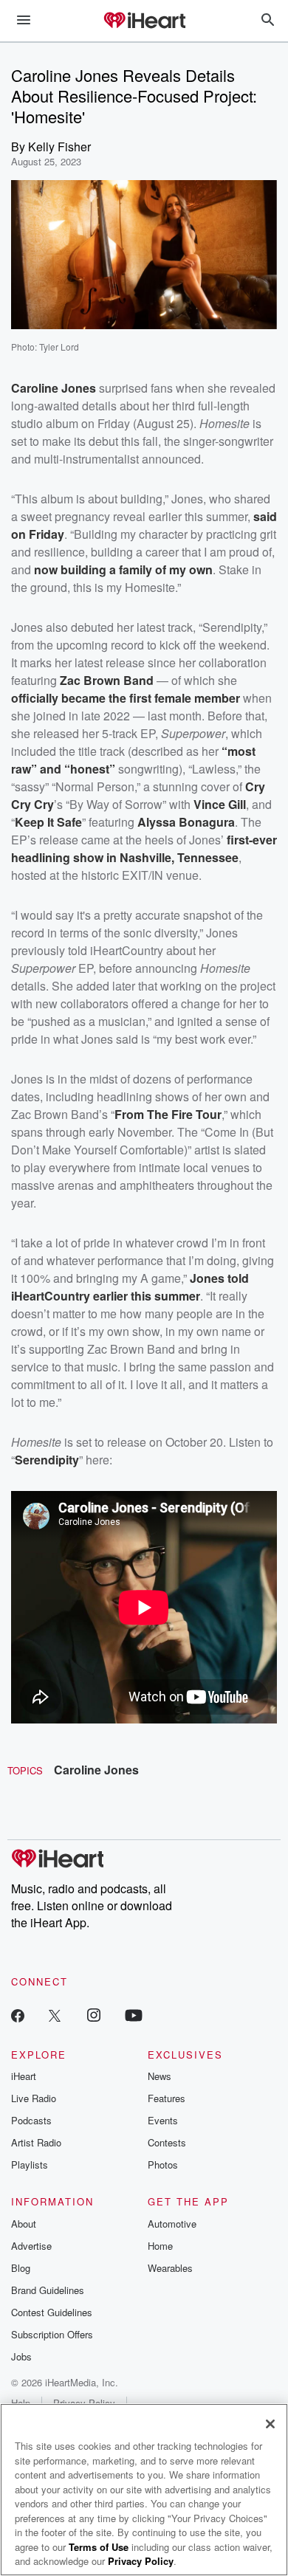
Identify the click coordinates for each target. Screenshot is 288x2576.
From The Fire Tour (168, 1114)
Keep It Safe (48, 822)
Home (160, 2246)
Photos (163, 2165)
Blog (21, 2268)
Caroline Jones (96, 1770)
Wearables (170, 2268)
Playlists (30, 2165)
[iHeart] (144, 21)
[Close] (270, 2424)
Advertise (31, 2246)
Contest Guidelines (52, 2312)
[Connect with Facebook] (18, 2015)
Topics (25, 1770)
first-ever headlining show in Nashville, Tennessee (144, 848)
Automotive (172, 2224)
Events (163, 2120)
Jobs (21, 2356)
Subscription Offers (52, 2334)
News (160, 2076)
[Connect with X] (55, 2015)
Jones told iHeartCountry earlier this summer (130, 1287)
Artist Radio (36, 2142)
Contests (167, 2142)
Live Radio (34, 2098)
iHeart (24, 2076)
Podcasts (31, 2120)
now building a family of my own (123, 569)
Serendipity (47, 1460)
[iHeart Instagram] (94, 2015)
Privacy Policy (141, 2561)
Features (167, 2098)
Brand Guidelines (48, 2290)
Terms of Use (99, 2547)
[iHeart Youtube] (134, 2015)
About (24, 2224)
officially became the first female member (126, 698)
